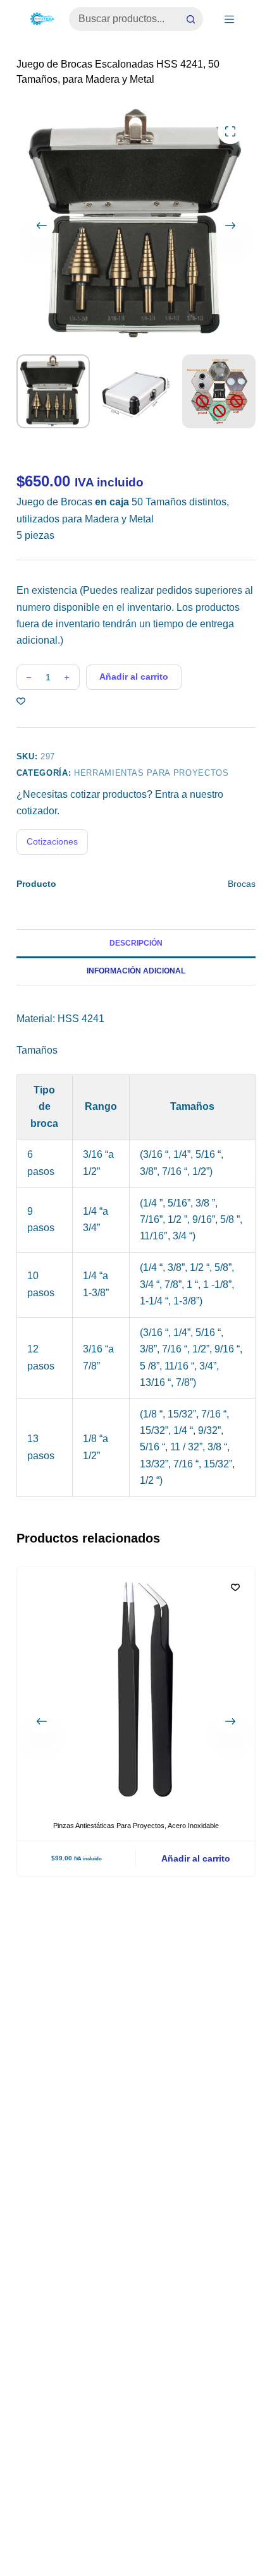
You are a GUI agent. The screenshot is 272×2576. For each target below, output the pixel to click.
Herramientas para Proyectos (151, 773)
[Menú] (229, 19)
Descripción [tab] (136, 943)
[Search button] (191, 19)
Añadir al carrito (134, 677)
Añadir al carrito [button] (196, 1858)
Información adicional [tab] (136, 971)
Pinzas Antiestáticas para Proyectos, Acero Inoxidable (136, 1826)
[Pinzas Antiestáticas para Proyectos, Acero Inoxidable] (136, 1686)
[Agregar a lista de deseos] (21, 701)
